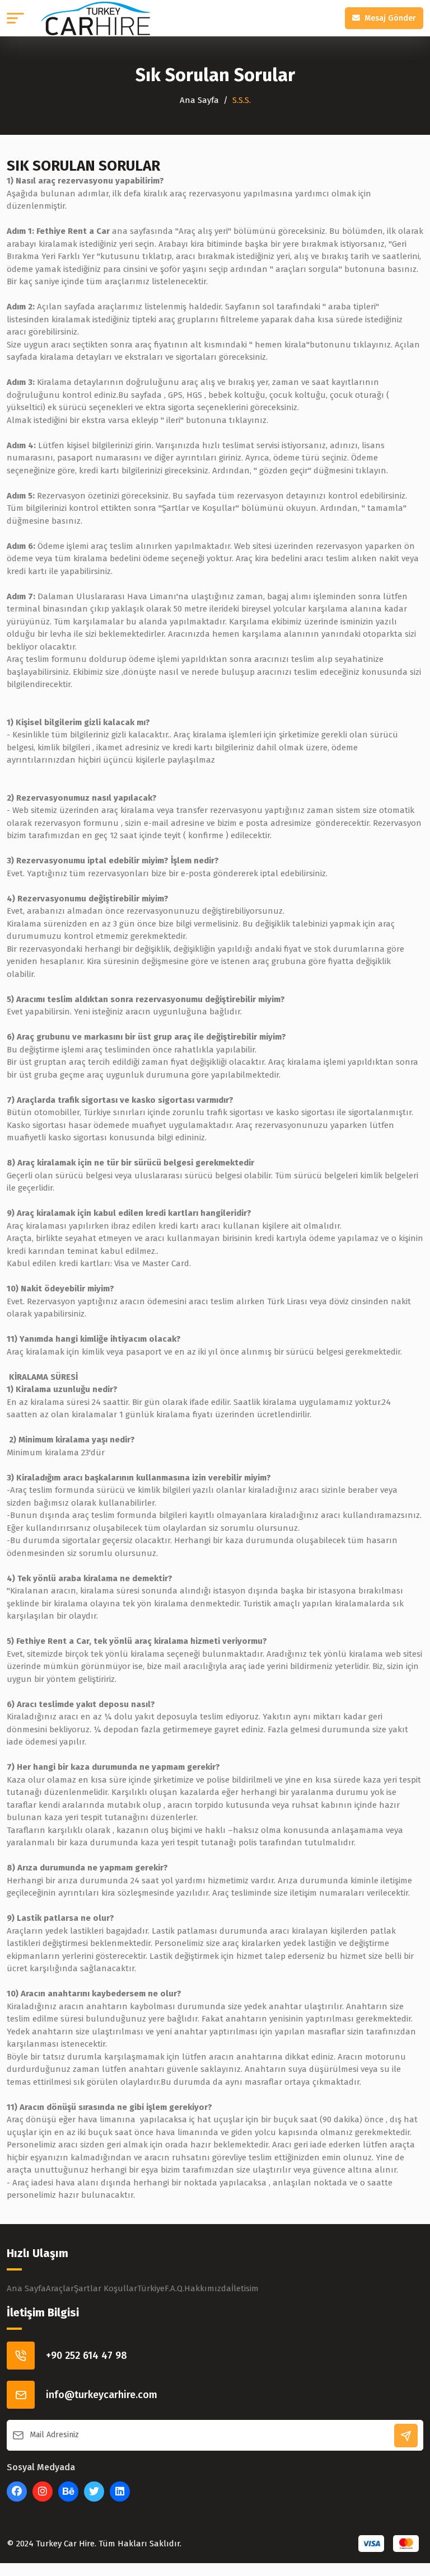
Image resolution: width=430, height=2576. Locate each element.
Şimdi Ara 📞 (72, 2542)
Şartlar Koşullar (106, 2288)
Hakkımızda (208, 2288)
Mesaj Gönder (390, 18)
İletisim (245, 2288)
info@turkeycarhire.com (102, 2395)
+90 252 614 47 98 (87, 2356)
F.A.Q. (174, 2288)
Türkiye (151, 2288)
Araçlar (60, 2288)
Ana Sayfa (199, 100)
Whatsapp (27, 2542)
